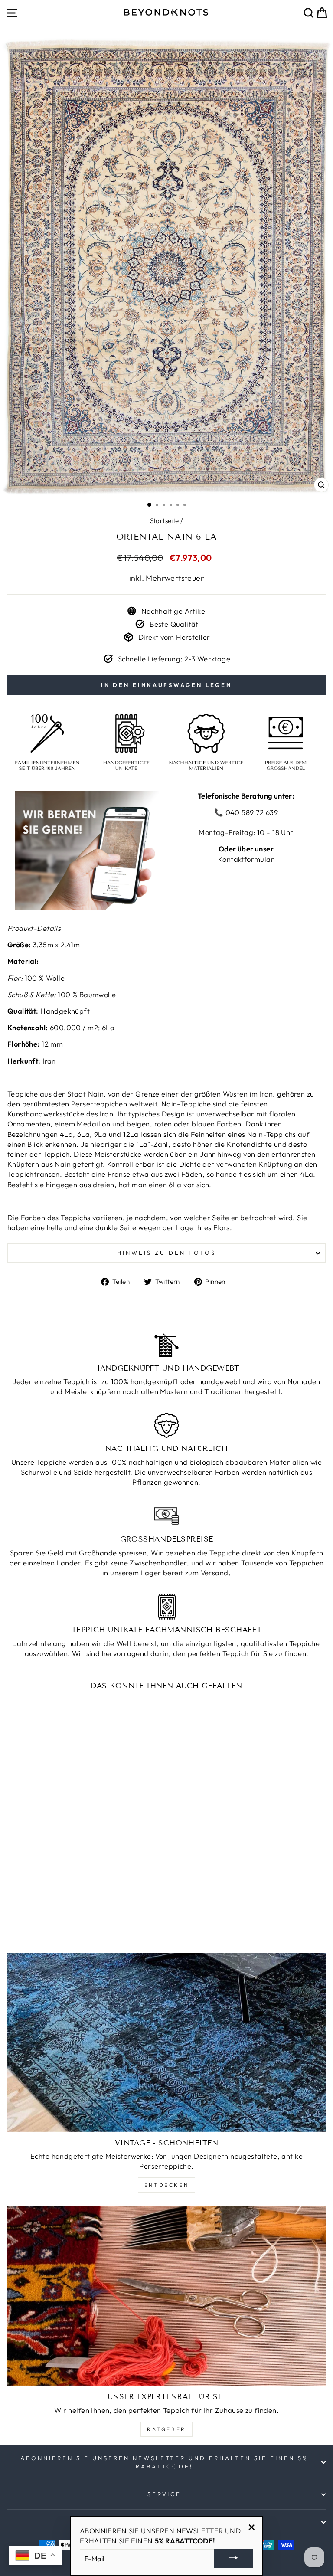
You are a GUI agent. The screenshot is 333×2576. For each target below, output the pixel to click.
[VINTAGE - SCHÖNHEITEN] (166, 2042)
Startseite (165, 521)
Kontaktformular (246, 859)
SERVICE (165, 2494)
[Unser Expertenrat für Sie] (166, 2296)
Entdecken (166, 2185)
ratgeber (166, 2429)
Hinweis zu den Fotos (166, 1253)
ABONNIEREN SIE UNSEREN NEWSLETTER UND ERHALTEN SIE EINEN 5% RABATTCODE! (164, 2462)
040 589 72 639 (251, 812)
